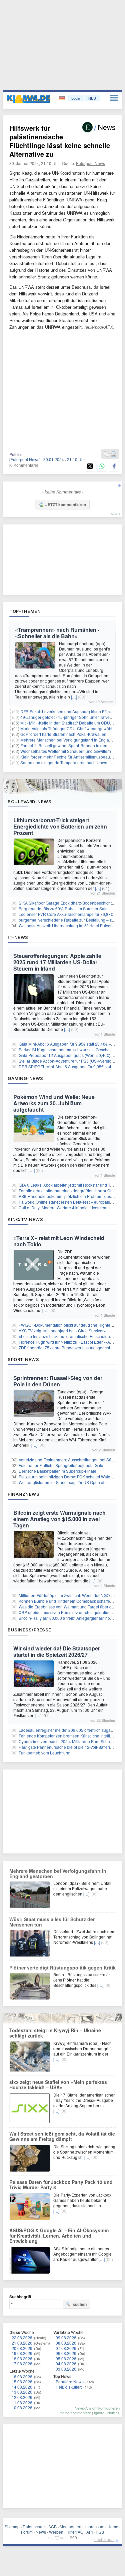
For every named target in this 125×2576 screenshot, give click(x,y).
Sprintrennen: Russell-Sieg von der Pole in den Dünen (58, 1381)
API (89, 2532)
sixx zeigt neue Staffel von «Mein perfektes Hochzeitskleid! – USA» (58, 2085)
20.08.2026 (22, 2348)
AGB (52, 2526)
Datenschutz (34, 2526)
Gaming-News (25, 1078)
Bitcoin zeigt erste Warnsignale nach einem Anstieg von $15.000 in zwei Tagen (59, 1519)
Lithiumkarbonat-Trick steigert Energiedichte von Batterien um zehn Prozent (60, 826)
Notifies (113, 2413)
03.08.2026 (66, 2369)
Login (76, 98)
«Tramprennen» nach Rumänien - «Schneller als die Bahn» (57, 633)
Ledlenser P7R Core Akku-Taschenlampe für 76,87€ (66, 914)
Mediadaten (70, 2526)
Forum (27, 2532)
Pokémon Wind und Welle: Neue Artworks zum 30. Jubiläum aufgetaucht (54, 1103)
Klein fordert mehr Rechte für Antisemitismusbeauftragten (72, 757)
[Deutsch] (62, 98)
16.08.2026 (22, 2376)
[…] (74, 697)
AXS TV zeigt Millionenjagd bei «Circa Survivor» (62, 1331)
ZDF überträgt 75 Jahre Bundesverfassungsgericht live (68, 1348)
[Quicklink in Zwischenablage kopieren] (106, 454)
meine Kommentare (75, 2413)
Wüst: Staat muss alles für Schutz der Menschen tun (52, 1922)
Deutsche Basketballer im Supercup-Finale (57, 1471)
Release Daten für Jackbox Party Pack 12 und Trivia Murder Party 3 (61, 2185)
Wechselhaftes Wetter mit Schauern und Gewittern (66, 751)
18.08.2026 (22, 2358)
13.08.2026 (22, 2392)
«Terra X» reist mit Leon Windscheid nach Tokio (59, 1241)
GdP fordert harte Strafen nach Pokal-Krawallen (63, 734)
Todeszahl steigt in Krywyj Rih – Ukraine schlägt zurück (55, 2033)
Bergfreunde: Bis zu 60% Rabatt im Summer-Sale (63, 908)
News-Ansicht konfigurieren (97, 2408)
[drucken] (114, 454)
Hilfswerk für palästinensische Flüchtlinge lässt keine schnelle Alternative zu (60, 141)
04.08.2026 (66, 2363)
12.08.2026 (22, 2397)
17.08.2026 (22, 2363)
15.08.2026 (22, 2381)
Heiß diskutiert (69, 2387)
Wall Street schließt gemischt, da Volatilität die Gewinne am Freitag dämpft (62, 2136)
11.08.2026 (22, 2402)
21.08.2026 (22, 2343)
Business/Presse (29, 1630)
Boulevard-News (29, 802)
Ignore (99, 2413)
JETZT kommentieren (66, 504)
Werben (56, 2532)
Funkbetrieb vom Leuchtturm (44, 1753)
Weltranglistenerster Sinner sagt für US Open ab (62, 1482)
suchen (80, 2304)
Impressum (94, 2526)
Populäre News (70, 2381)
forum (115, 513)
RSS (100, 2532)
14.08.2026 (22, 2387)
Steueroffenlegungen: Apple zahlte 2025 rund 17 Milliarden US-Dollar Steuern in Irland (57, 962)
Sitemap (12, 2526)
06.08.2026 (66, 2353)
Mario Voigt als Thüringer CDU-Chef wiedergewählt (67, 728)
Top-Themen (25, 611)
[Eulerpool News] (25, 459)
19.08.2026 (22, 2353)
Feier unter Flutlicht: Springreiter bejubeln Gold (61, 1465)
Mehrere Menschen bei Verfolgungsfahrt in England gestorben (58, 1873)
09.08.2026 (66, 2337)
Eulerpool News (90, 163)
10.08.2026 (22, 2407)
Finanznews (23, 1494)
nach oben (104, 2539)
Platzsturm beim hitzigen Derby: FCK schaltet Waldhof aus (71, 1477)
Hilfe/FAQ (75, 2532)
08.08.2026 (66, 2343)
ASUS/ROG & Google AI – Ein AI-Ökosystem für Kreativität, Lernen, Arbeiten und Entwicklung (59, 2236)
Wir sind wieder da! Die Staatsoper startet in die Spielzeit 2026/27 (57, 1651)
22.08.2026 (22, 2337)
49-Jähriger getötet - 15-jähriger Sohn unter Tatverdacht (71, 717)
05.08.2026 (66, 2358)
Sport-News (23, 1359)
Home (113, 2526)
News (41, 2532)
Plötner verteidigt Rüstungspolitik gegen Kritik (62, 1968)
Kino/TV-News (25, 1219)
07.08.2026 (66, 2348)
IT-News (18, 937)
